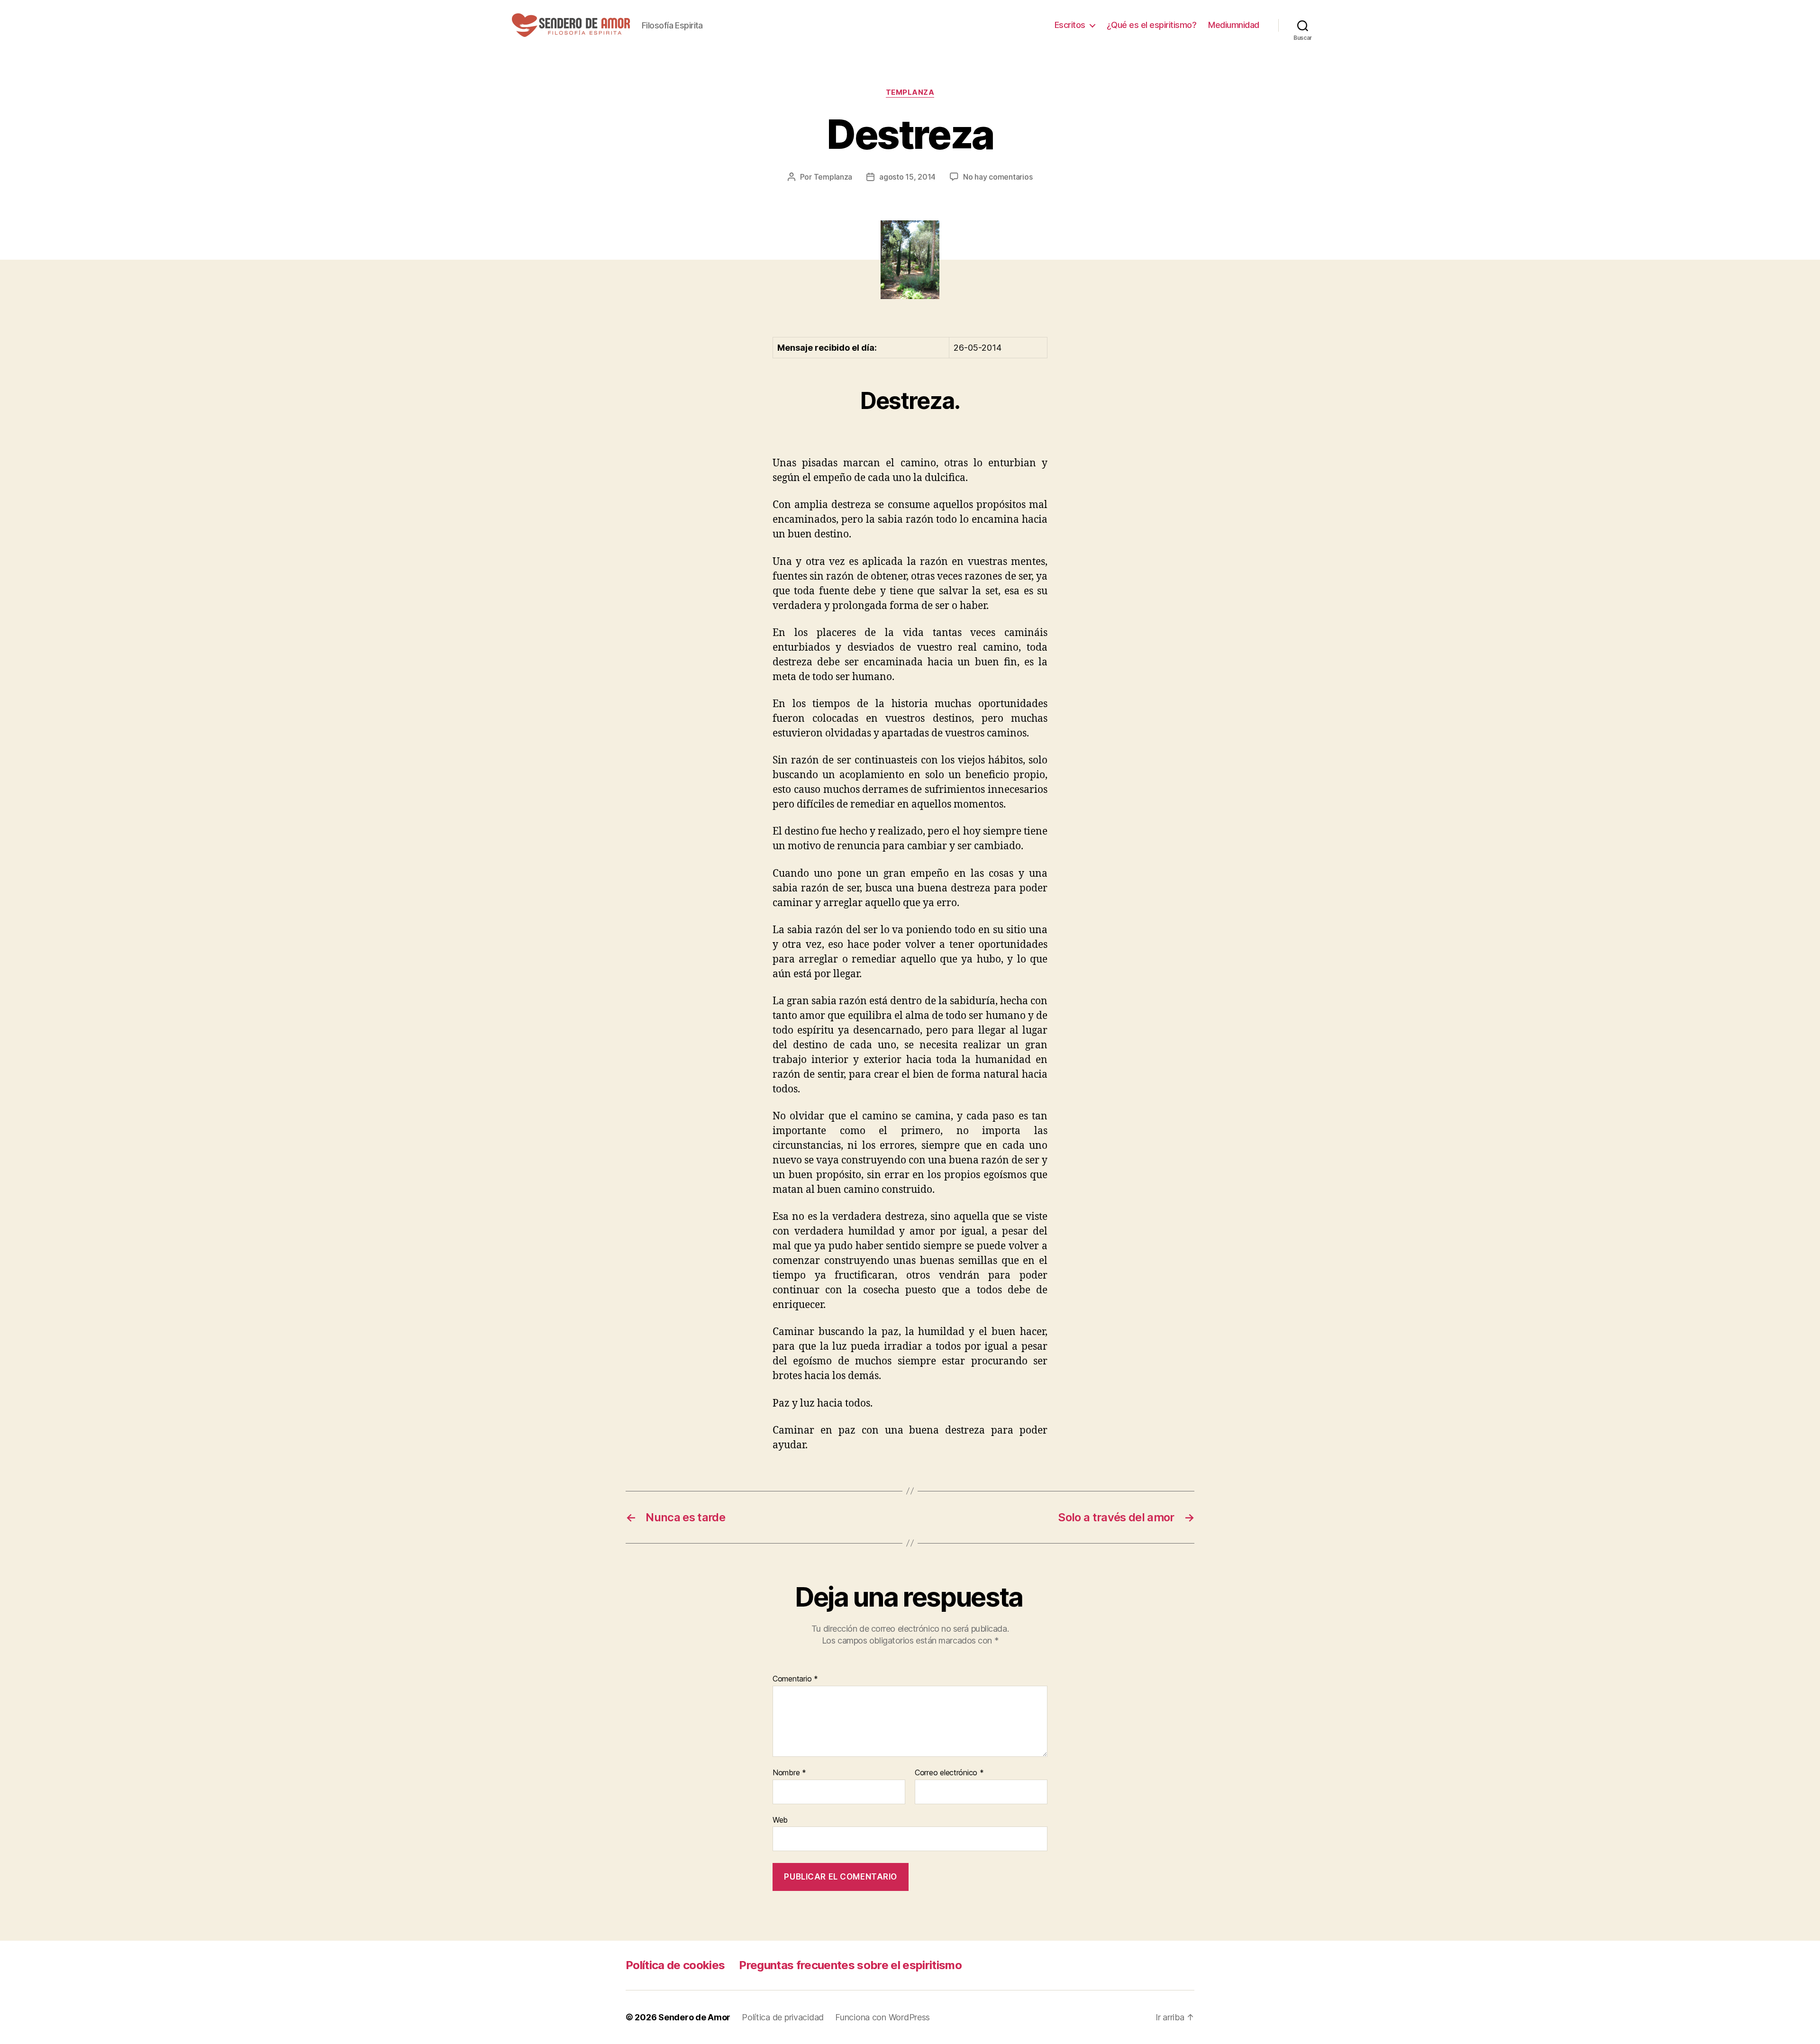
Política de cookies (675, 1965)
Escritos (1070, 25)
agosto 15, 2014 (907, 177)
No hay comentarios (998, 177)
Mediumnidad (1234, 25)
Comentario (795, 1679)
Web (780, 1820)
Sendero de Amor (694, 2017)
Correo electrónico (949, 1773)
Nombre (789, 1773)
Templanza (910, 92)
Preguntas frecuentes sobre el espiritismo (850, 1965)
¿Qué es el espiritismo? (1152, 25)
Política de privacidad (783, 2017)
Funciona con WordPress (883, 2017)
